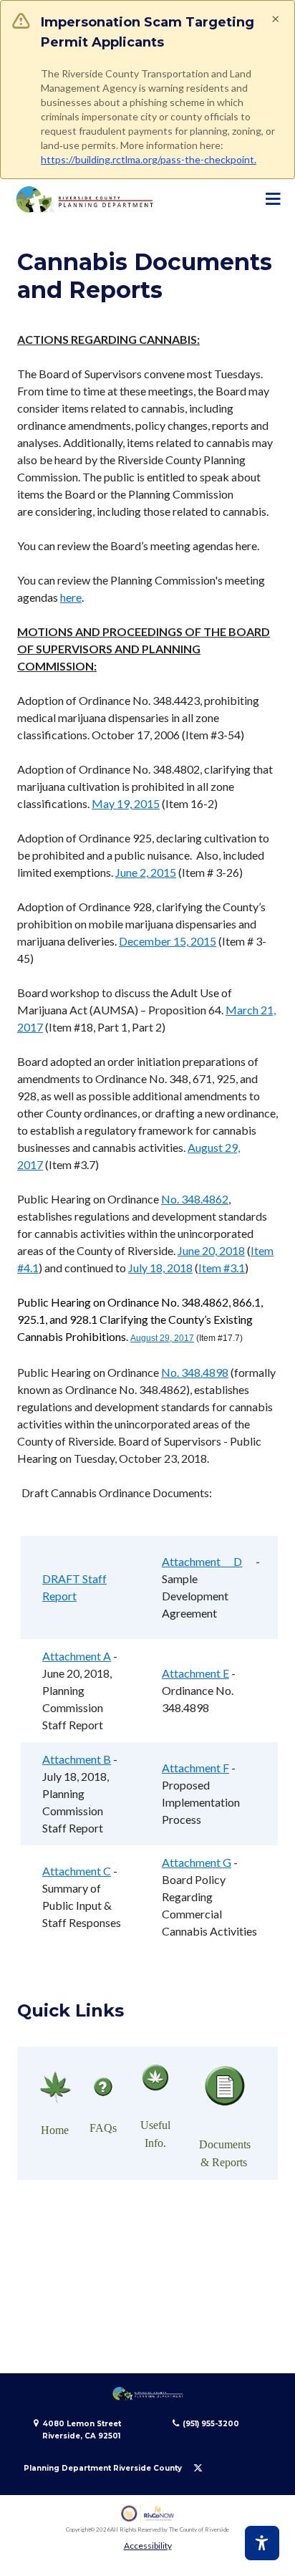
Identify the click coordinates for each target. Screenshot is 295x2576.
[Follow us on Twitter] (198, 2468)
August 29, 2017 (162, 1338)
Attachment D (202, 1561)
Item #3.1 (222, 1268)
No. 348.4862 (195, 1199)
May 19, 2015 (126, 803)
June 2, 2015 (146, 872)
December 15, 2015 (168, 941)
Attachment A (77, 1656)
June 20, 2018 (211, 1250)
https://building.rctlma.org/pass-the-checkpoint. (149, 159)
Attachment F (195, 1768)
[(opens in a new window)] (148, 2513)
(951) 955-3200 (211, 2424)
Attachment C (77, 1871)
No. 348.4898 (195, 1372)
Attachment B (77, 1759)
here (71, 597)
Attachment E (195, 1673)
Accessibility (148, 2546)
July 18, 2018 (160, 1268)
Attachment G (197, 1862)
